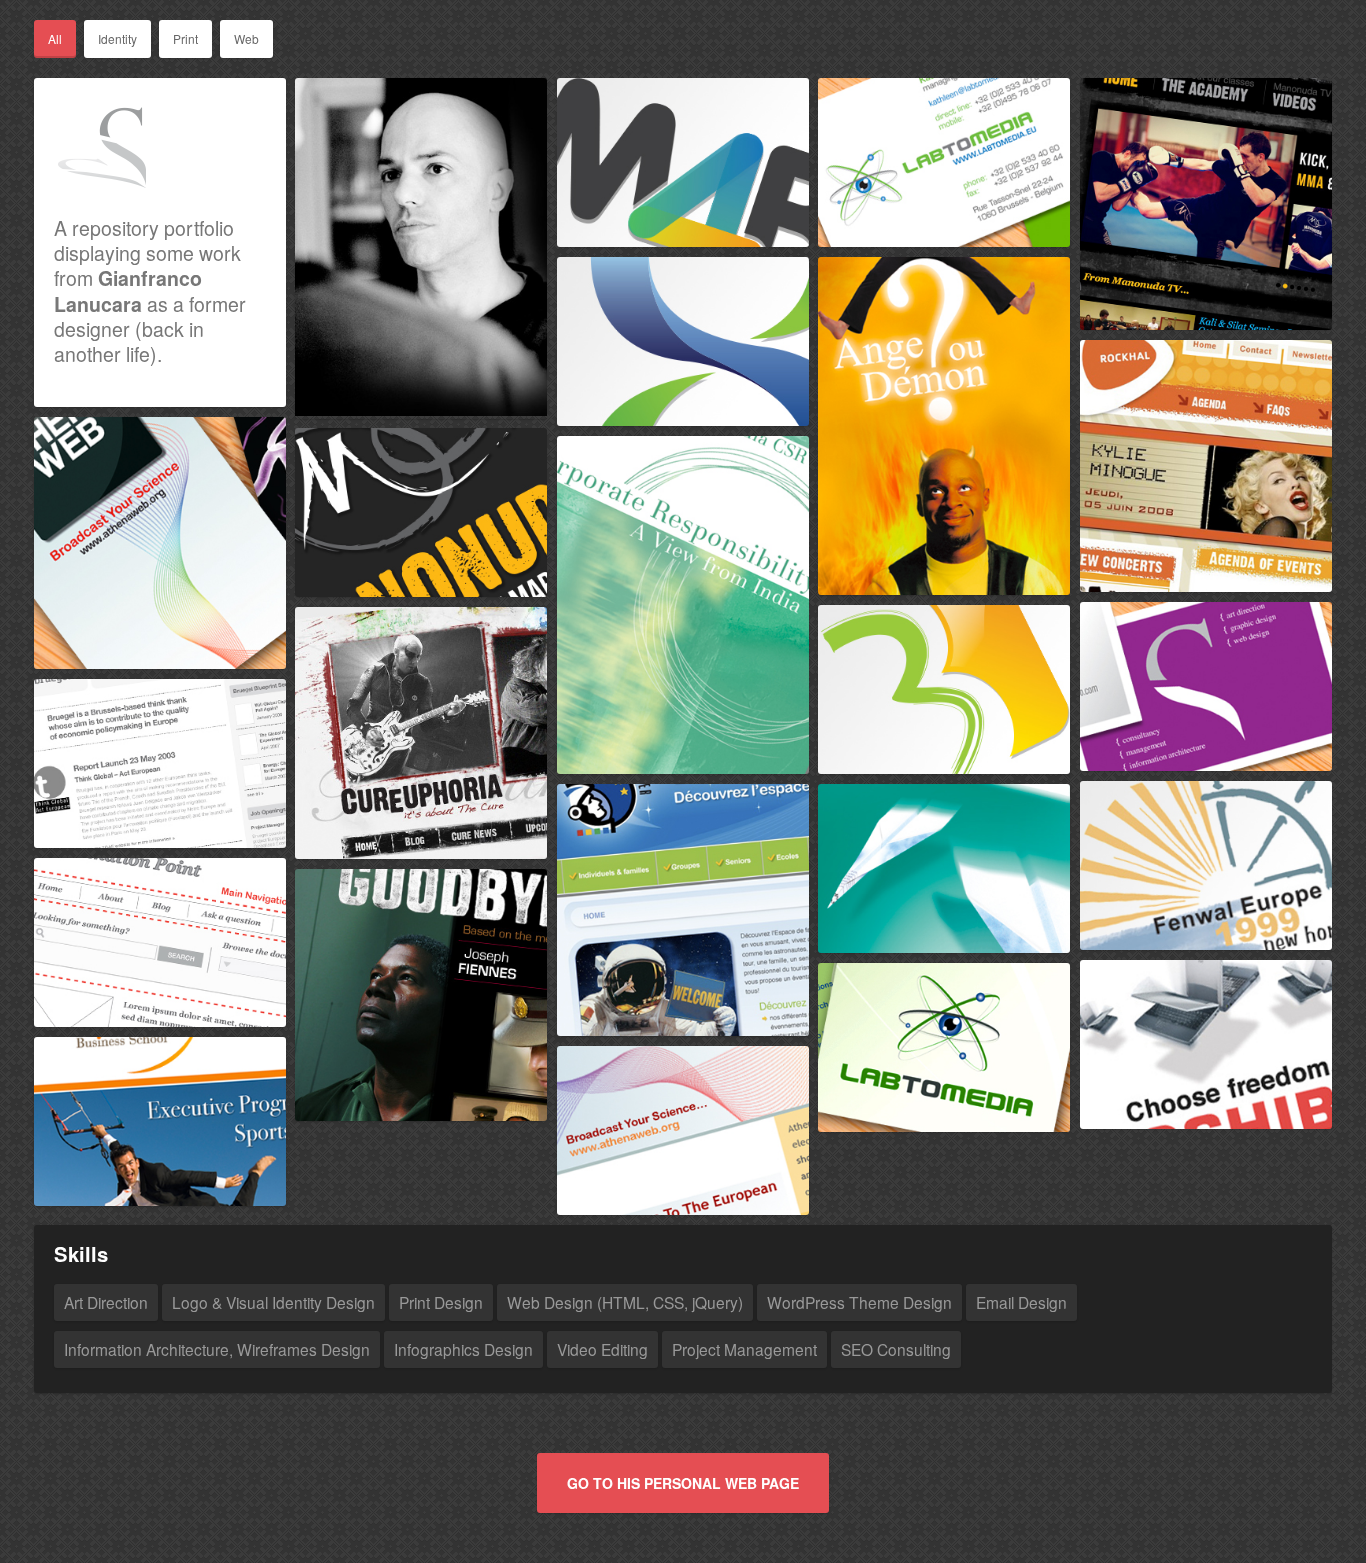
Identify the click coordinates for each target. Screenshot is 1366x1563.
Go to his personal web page (683, 1483)
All (55, 38)
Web (246, 38)
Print (185, 38)
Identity (117, 38)
